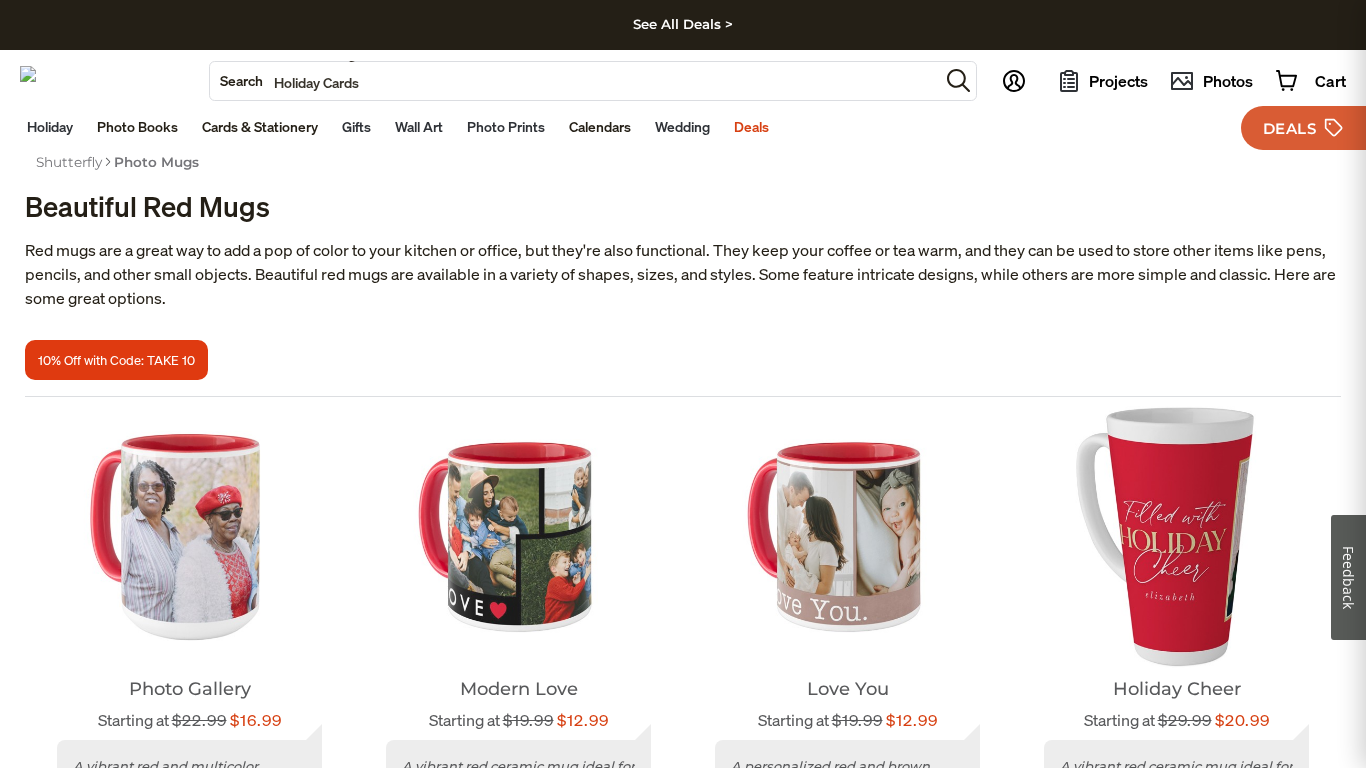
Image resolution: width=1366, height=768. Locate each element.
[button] (958, 80)
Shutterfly (69, 162)
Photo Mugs (156, 162)
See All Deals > (683, 24)
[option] (69, 162)
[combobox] (574, 81)
